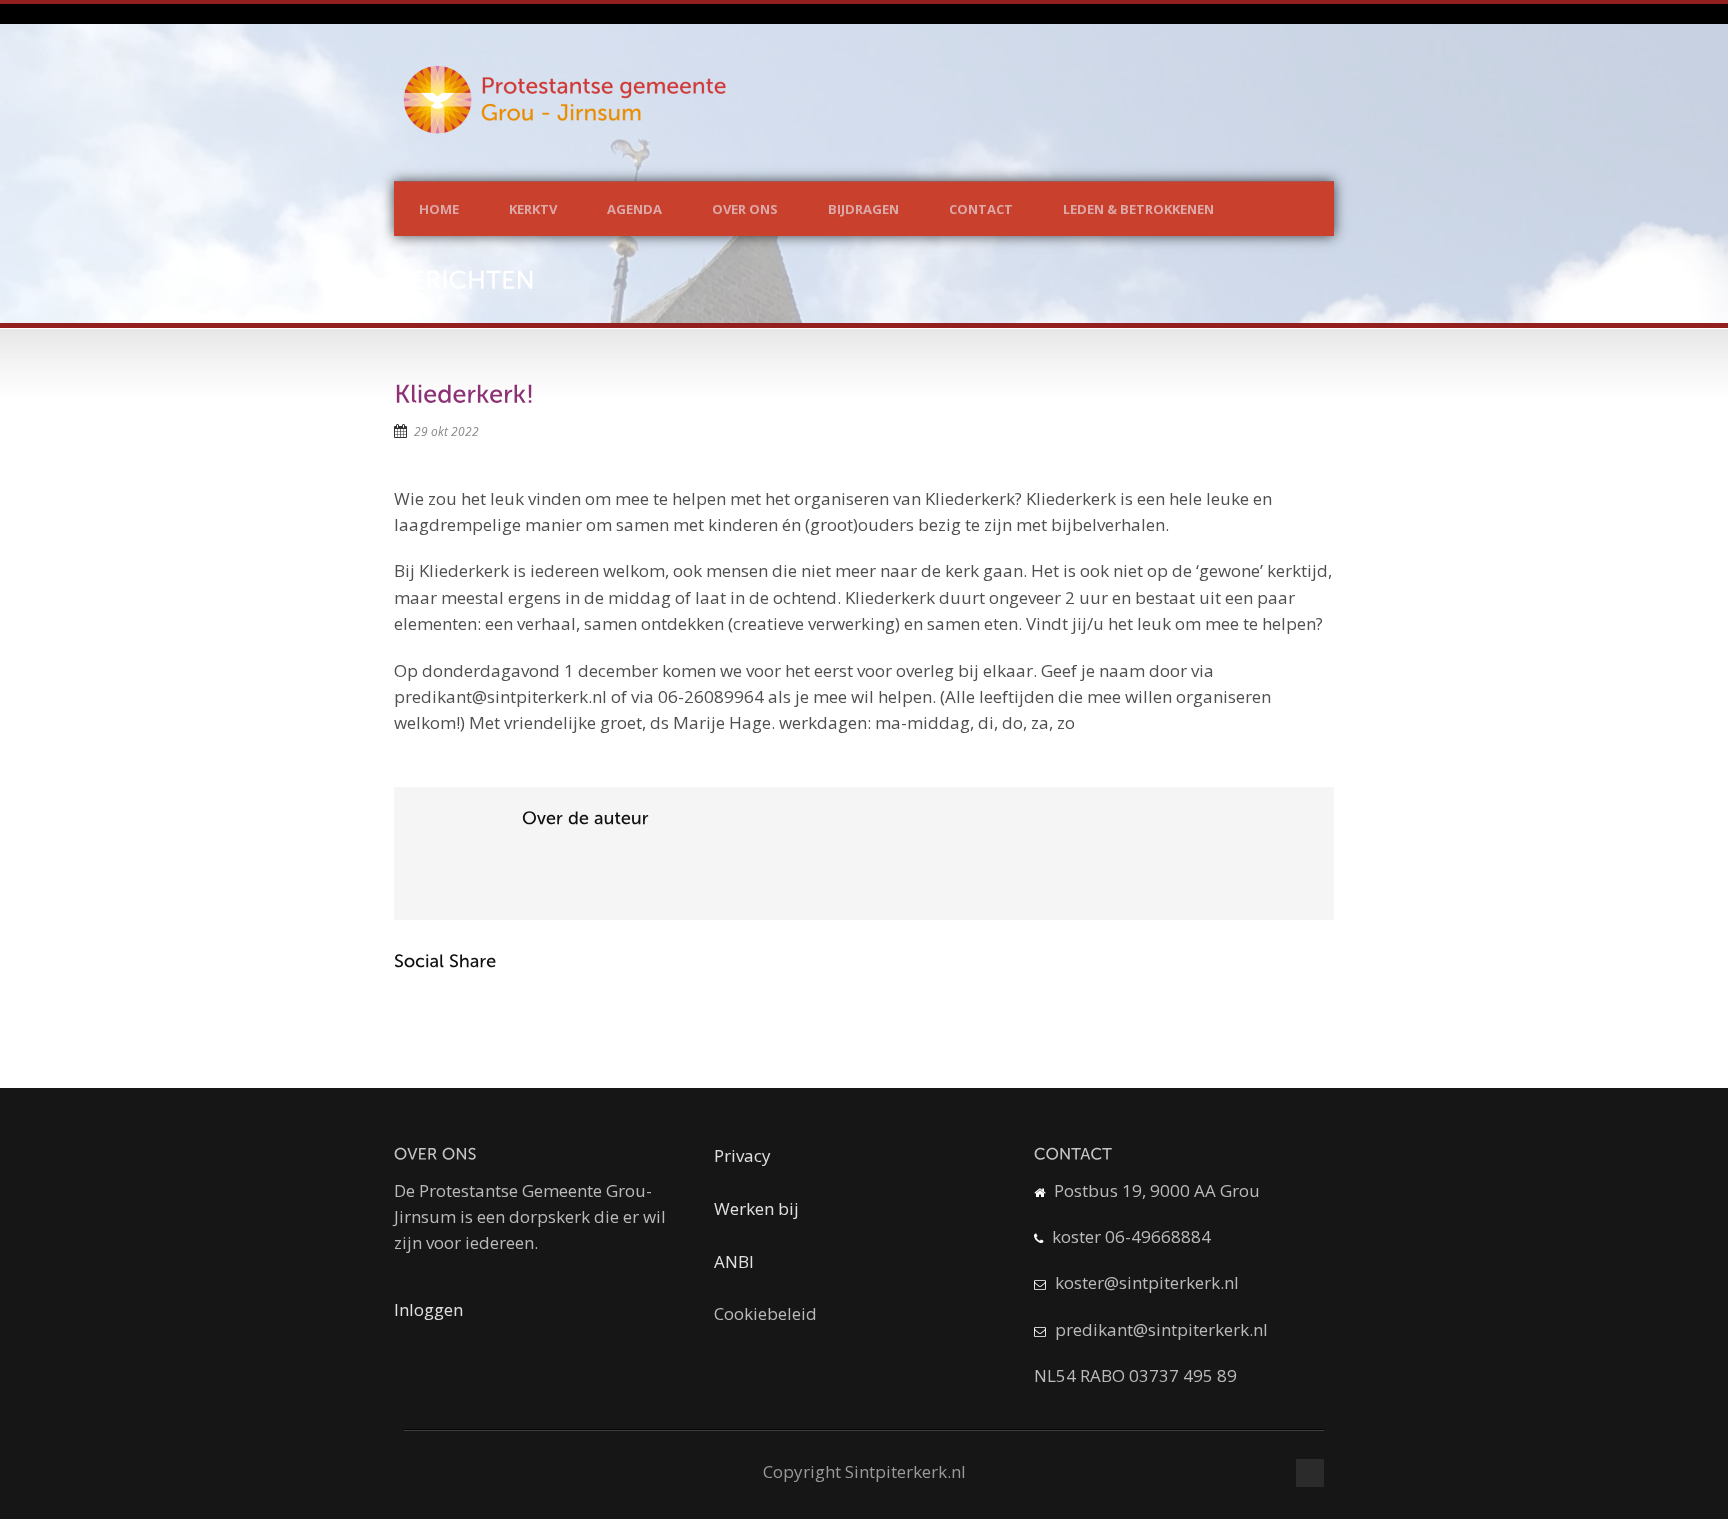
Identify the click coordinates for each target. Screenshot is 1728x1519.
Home (439, 209)
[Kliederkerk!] (464, 393)
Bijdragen (863, 209)
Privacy (742, 1155)
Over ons (745, 209)
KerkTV (533, 209)
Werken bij (756, 1208)
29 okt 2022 (446, 431)
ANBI (734, 1261)
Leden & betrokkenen (1138, 209)
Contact (981, 209)
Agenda (634, 209)
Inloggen (428, 1309)
